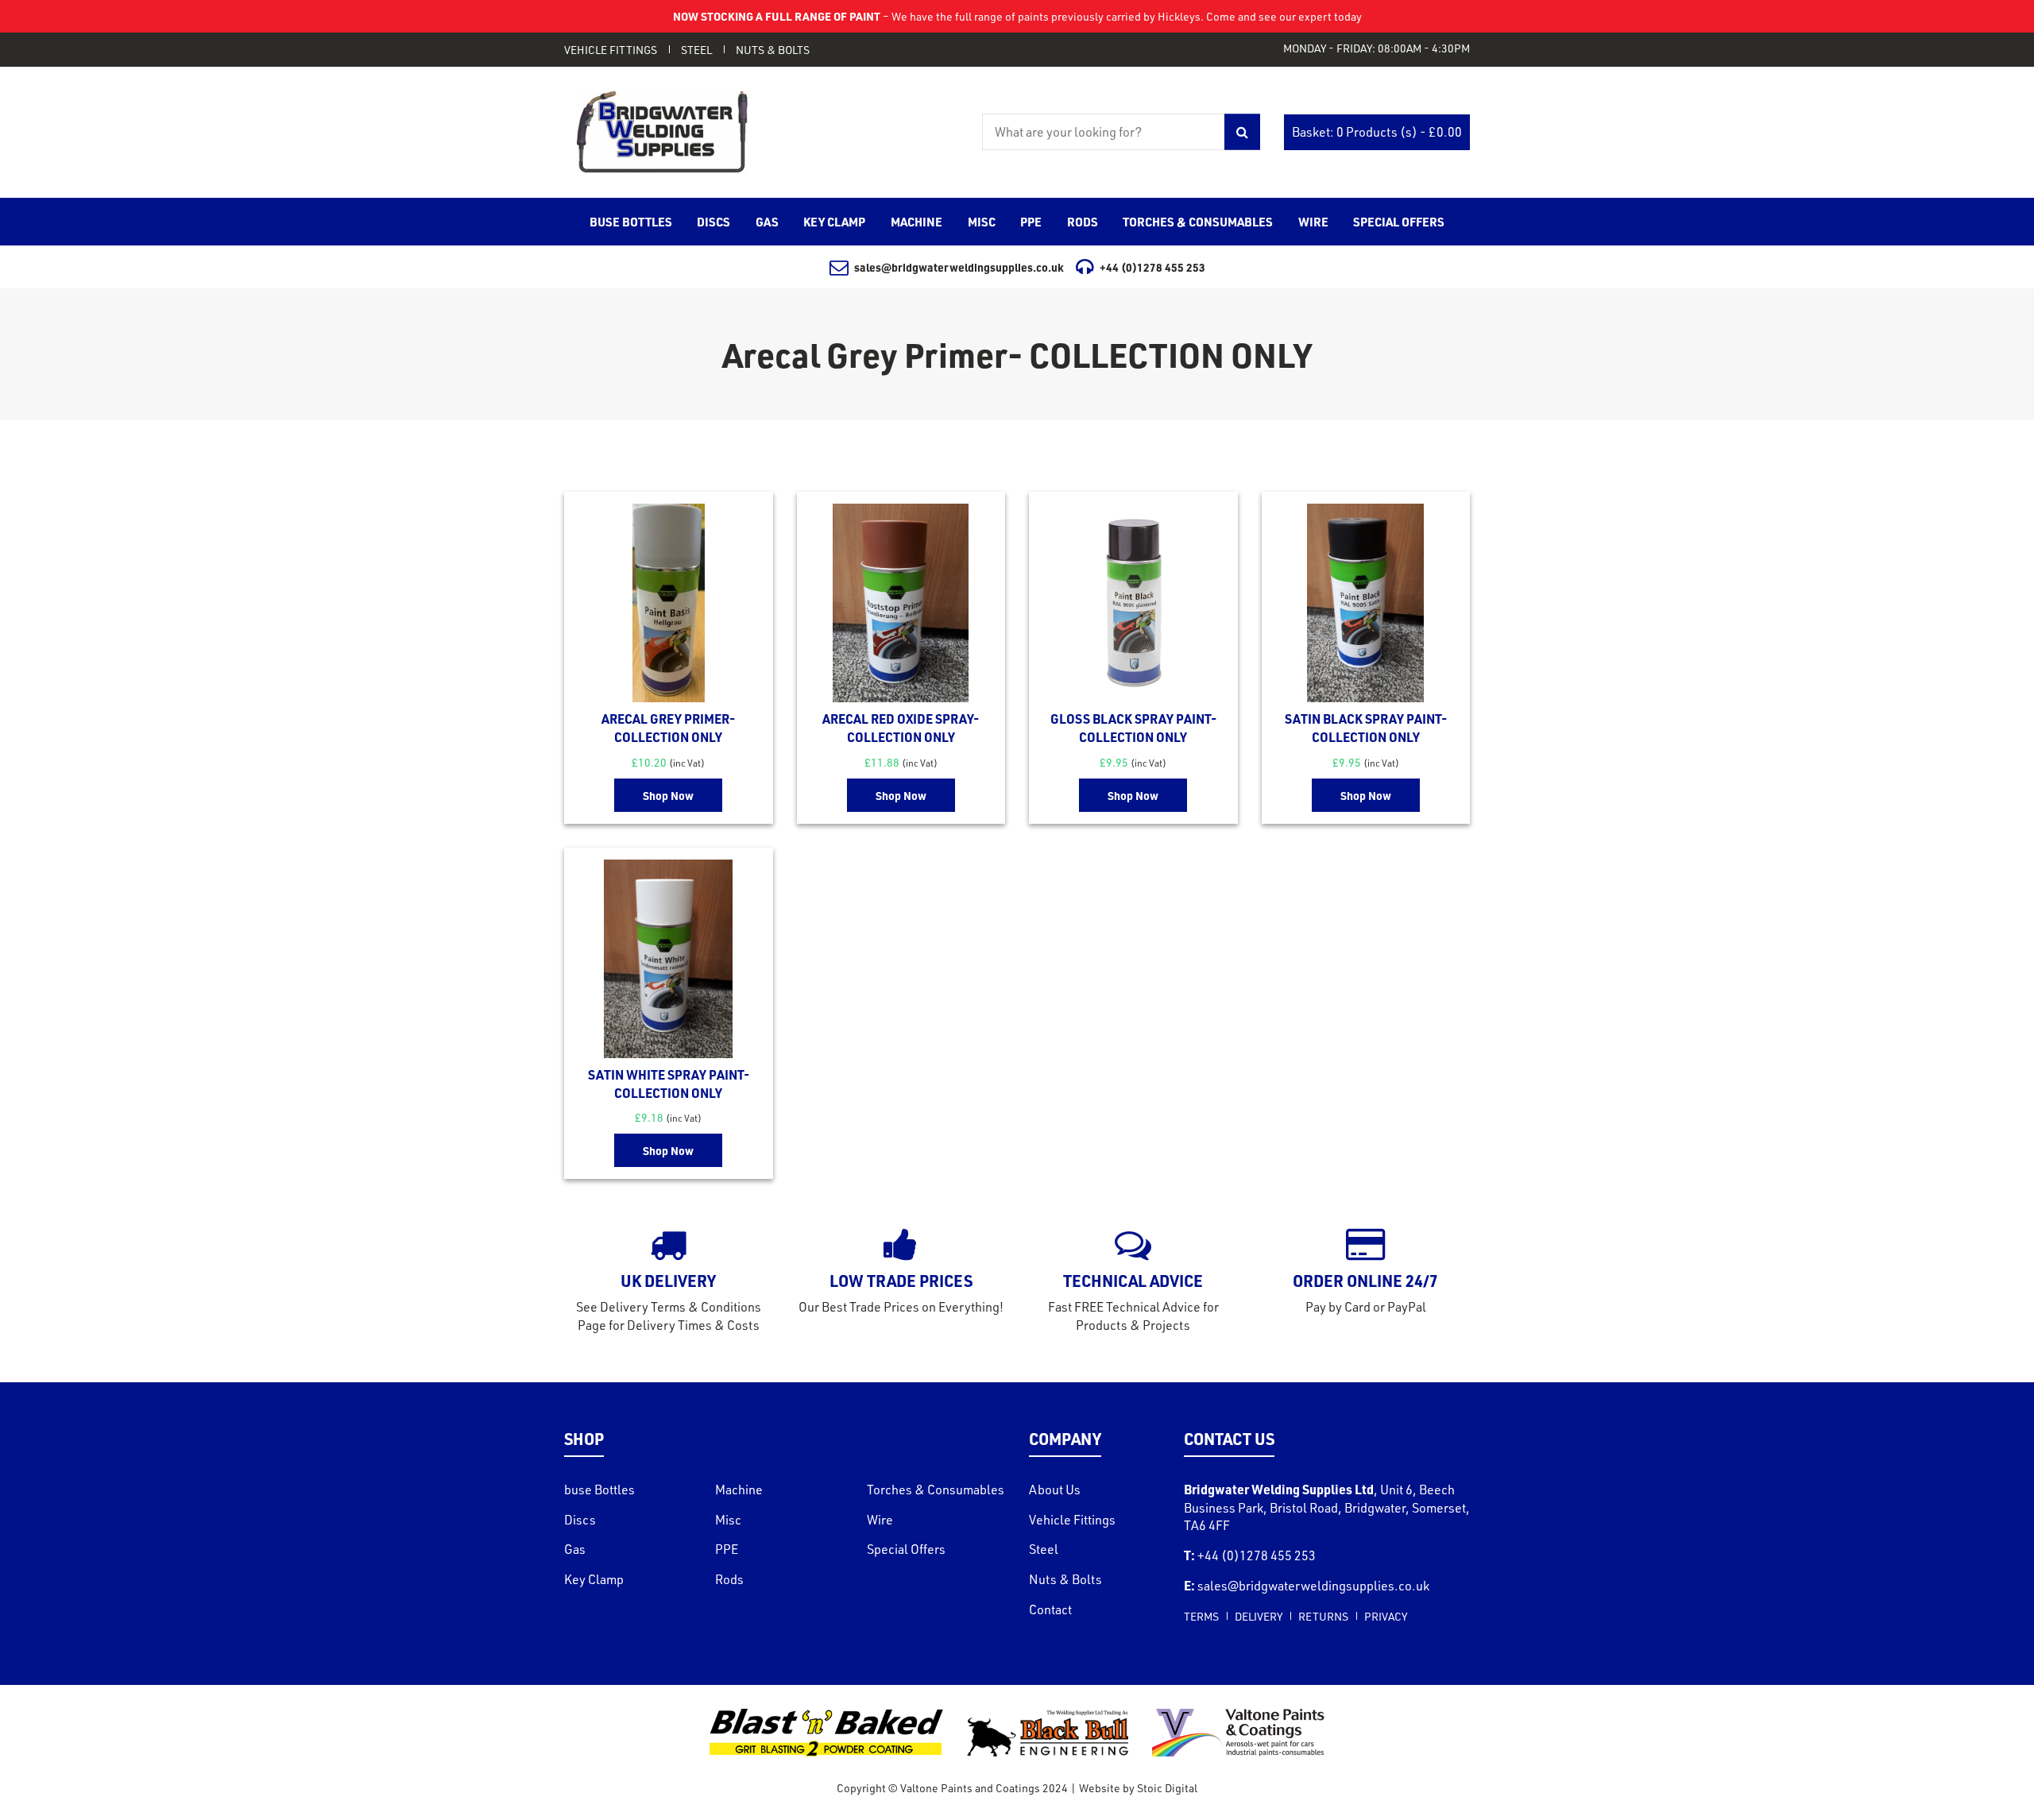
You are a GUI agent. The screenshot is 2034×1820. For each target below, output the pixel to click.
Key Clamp (594, 1579)
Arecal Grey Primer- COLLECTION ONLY (668, 728)
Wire (880, 1520)
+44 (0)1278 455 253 (1152, 267)
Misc (728, 1520)
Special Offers (906, 1549)
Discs (580, 1520)
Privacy (1386, 1616)
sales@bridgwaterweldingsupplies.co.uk (959, 267)
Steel (696, 50)
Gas (575, 1549)
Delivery (1259, 1616)
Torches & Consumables (936, 1490)
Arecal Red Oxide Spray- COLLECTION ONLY (901, 728)
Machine (739, 1490)
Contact (1050, 1609)
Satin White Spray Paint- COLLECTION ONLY (669, 1084)
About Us (1055, 1490)
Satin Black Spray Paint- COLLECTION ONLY (1366, 728)
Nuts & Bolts (773, 50)
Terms (1201, 1616)
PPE (727, 1549)
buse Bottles (599, 1490)
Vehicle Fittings (611, 50)
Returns (1323, 1616)
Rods (729, 1579)
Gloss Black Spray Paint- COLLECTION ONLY (1133, 728)
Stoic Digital (1167, 1788)
